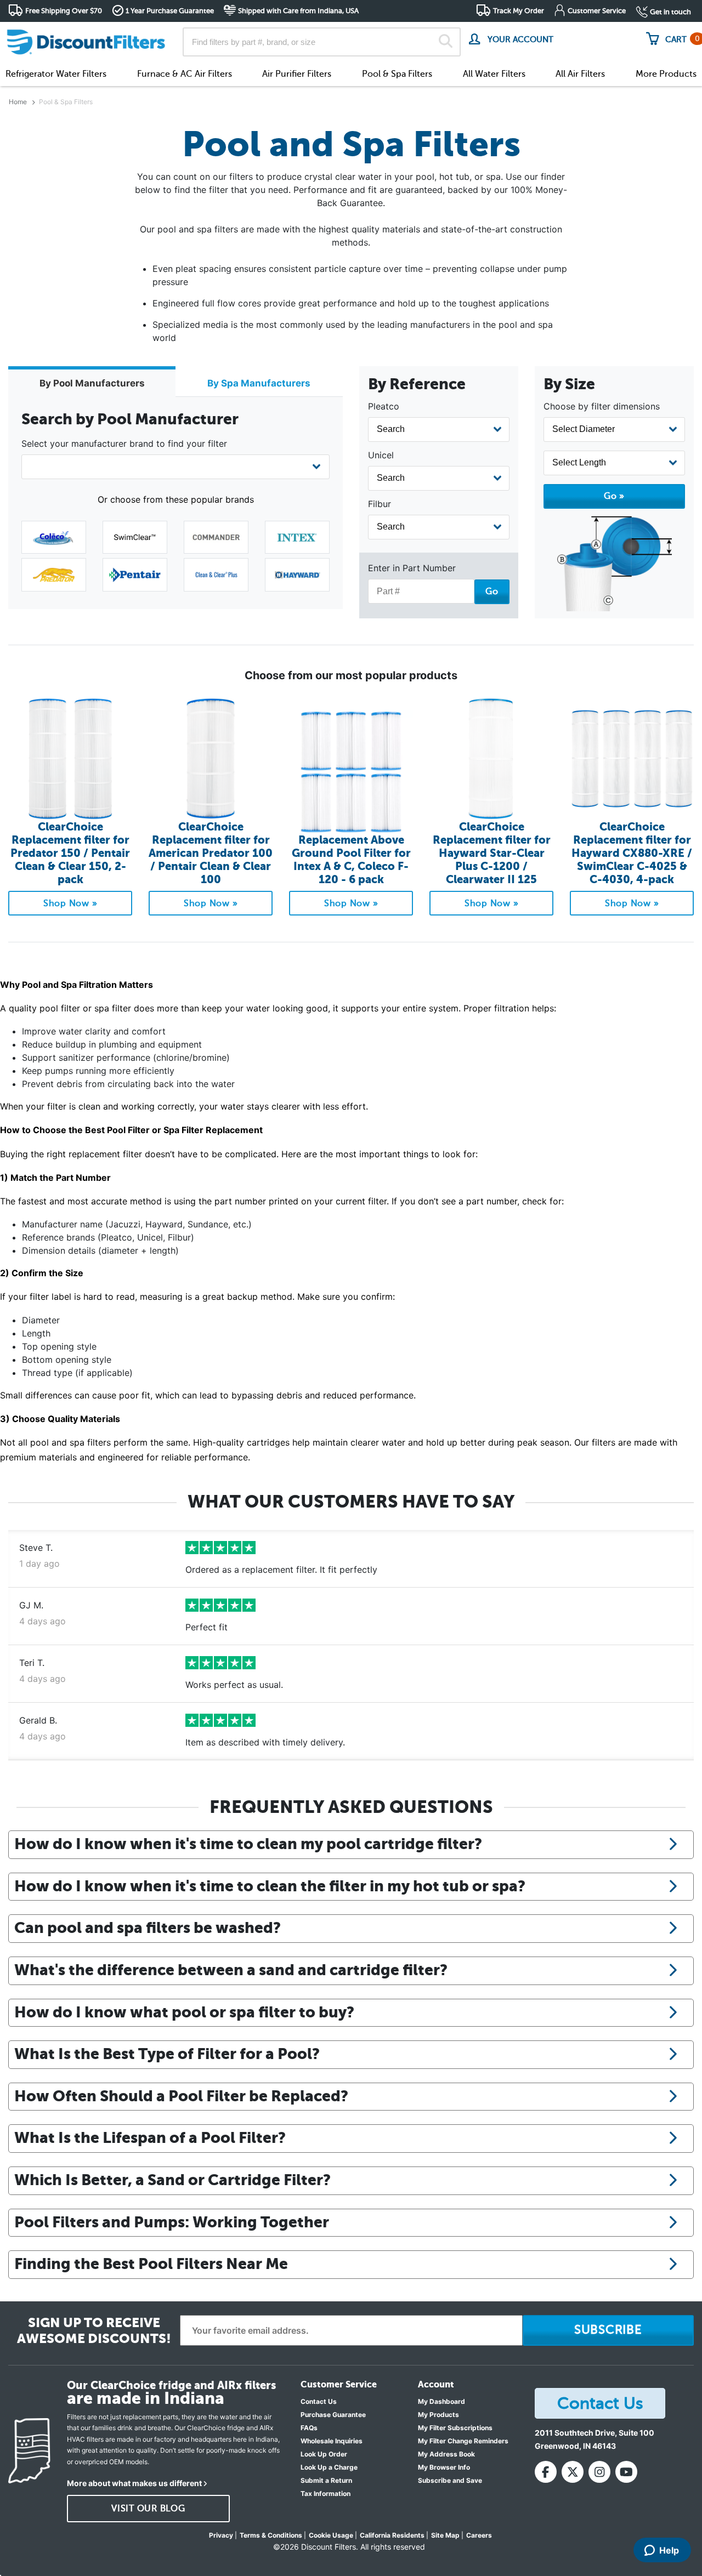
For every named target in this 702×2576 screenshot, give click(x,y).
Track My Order (519, 11)
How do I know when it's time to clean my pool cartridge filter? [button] (248, 1844)
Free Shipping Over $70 (64, 11)
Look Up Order (324, 2454)
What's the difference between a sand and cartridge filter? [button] (231, 1970)
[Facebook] (546, 2472)
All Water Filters (494, 74)
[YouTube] (626, 2472)
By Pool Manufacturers (92, 383)
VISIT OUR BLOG (148, 2509)
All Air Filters (580, 74)
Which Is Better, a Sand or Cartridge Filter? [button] (172, 2180)
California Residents (392, 2535)
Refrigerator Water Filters (56, 74)
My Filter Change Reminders (463, 2441)
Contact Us (319, 2401)
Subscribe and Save (450, 2480)
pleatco (384, 406)
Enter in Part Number (412, 568)
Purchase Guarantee (333, 2415)
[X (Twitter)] (573, 2472)
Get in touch (670, 12)
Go (492, 592)
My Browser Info (444, 2467)
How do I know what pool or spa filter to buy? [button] (184, 2012)
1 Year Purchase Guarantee (170, 11)
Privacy (221, 2535)
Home (18, 102)
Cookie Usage (331, 2535)
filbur (380, 504)
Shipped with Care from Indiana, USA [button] (298, 11)
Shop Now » (70, 903)
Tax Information (325, 2493)
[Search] (446, 42)
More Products (666, 74)
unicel (381, 455)
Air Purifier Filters (297, 74)
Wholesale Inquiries (332, 2441)
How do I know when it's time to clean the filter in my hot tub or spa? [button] (270, 1886)
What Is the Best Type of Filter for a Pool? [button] (167, 2054)
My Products (438, 2415)
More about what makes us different (134, 2483)
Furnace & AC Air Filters (185, 74)
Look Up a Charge (329, 2467)
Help (669, 2550)
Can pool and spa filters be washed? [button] (148, 1927)
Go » (614, 496)
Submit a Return (326, 2480)
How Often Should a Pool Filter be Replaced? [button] (181, 2096)
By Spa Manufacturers (259, 383)
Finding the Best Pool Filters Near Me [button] (151, 2264)
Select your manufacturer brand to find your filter (124, 443)
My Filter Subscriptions (455, 2428)
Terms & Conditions (271, 2535)
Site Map (445, 2535)
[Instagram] (599, 2472)
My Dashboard (441, 2401)
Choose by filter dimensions (602, 406)
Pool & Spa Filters (397, 74)
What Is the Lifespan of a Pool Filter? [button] (150, 2137)
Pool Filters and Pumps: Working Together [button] (172, 2222)
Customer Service (597, 11)
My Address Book (446, 2454)
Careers (479, 2535)
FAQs (309, 2428)
